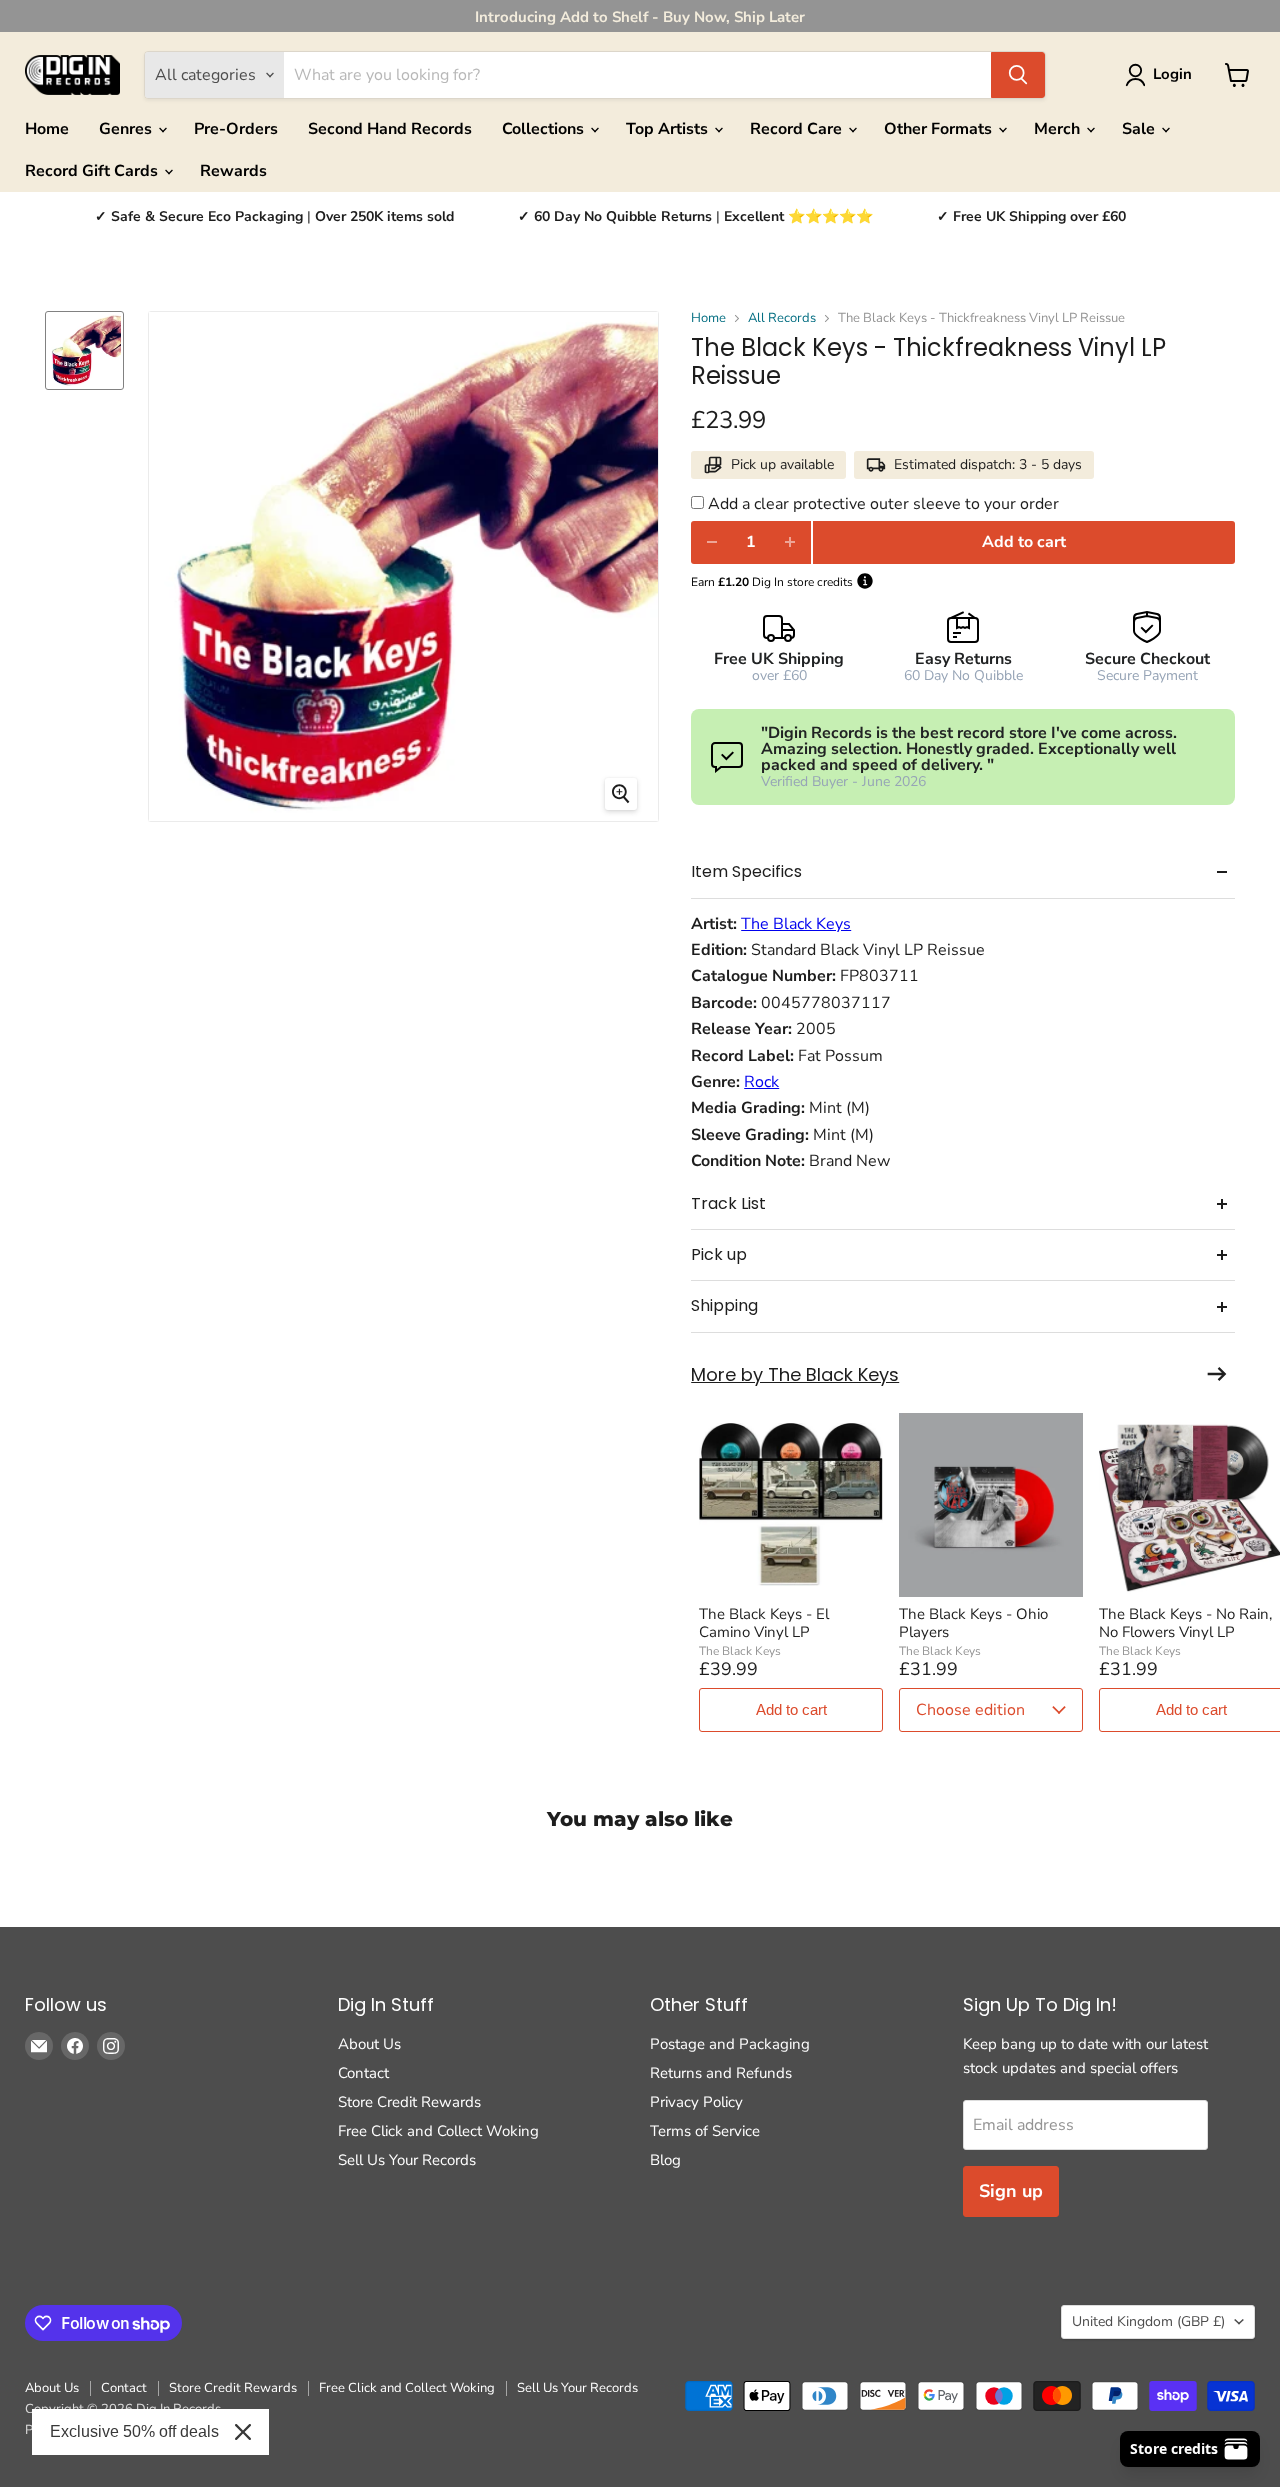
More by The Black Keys (795, 1375)
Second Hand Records (390, 129)
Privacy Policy (696, 2102)
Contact (363, 2073)
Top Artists (669, 129)
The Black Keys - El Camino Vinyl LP (764, 1623)
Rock (761, 1082)
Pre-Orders (236, 129)
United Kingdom (1148, 2321)
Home (47, 129)
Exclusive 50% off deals (134, 2431)
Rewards (233, 171)
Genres (127, 129)
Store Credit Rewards (409, 2102)
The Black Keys (796, 924)
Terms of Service (705, 2131)
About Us (369, 2044)
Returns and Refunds (721, 2073)
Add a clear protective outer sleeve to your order (883, 504)
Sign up (1011, 2191)
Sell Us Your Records (407, 2160)
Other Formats (940, 129)
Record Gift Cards (93, 171)
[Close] (243, 2432)
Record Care (798, 129)
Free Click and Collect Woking (438, 2131)
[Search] (1018, 75)
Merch (1059, 129)
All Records (782, 318)
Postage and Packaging (730, 2044)
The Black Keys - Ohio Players (973, 1623)
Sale (1140, 129)
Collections (545, 129)
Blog (665, 2160)
